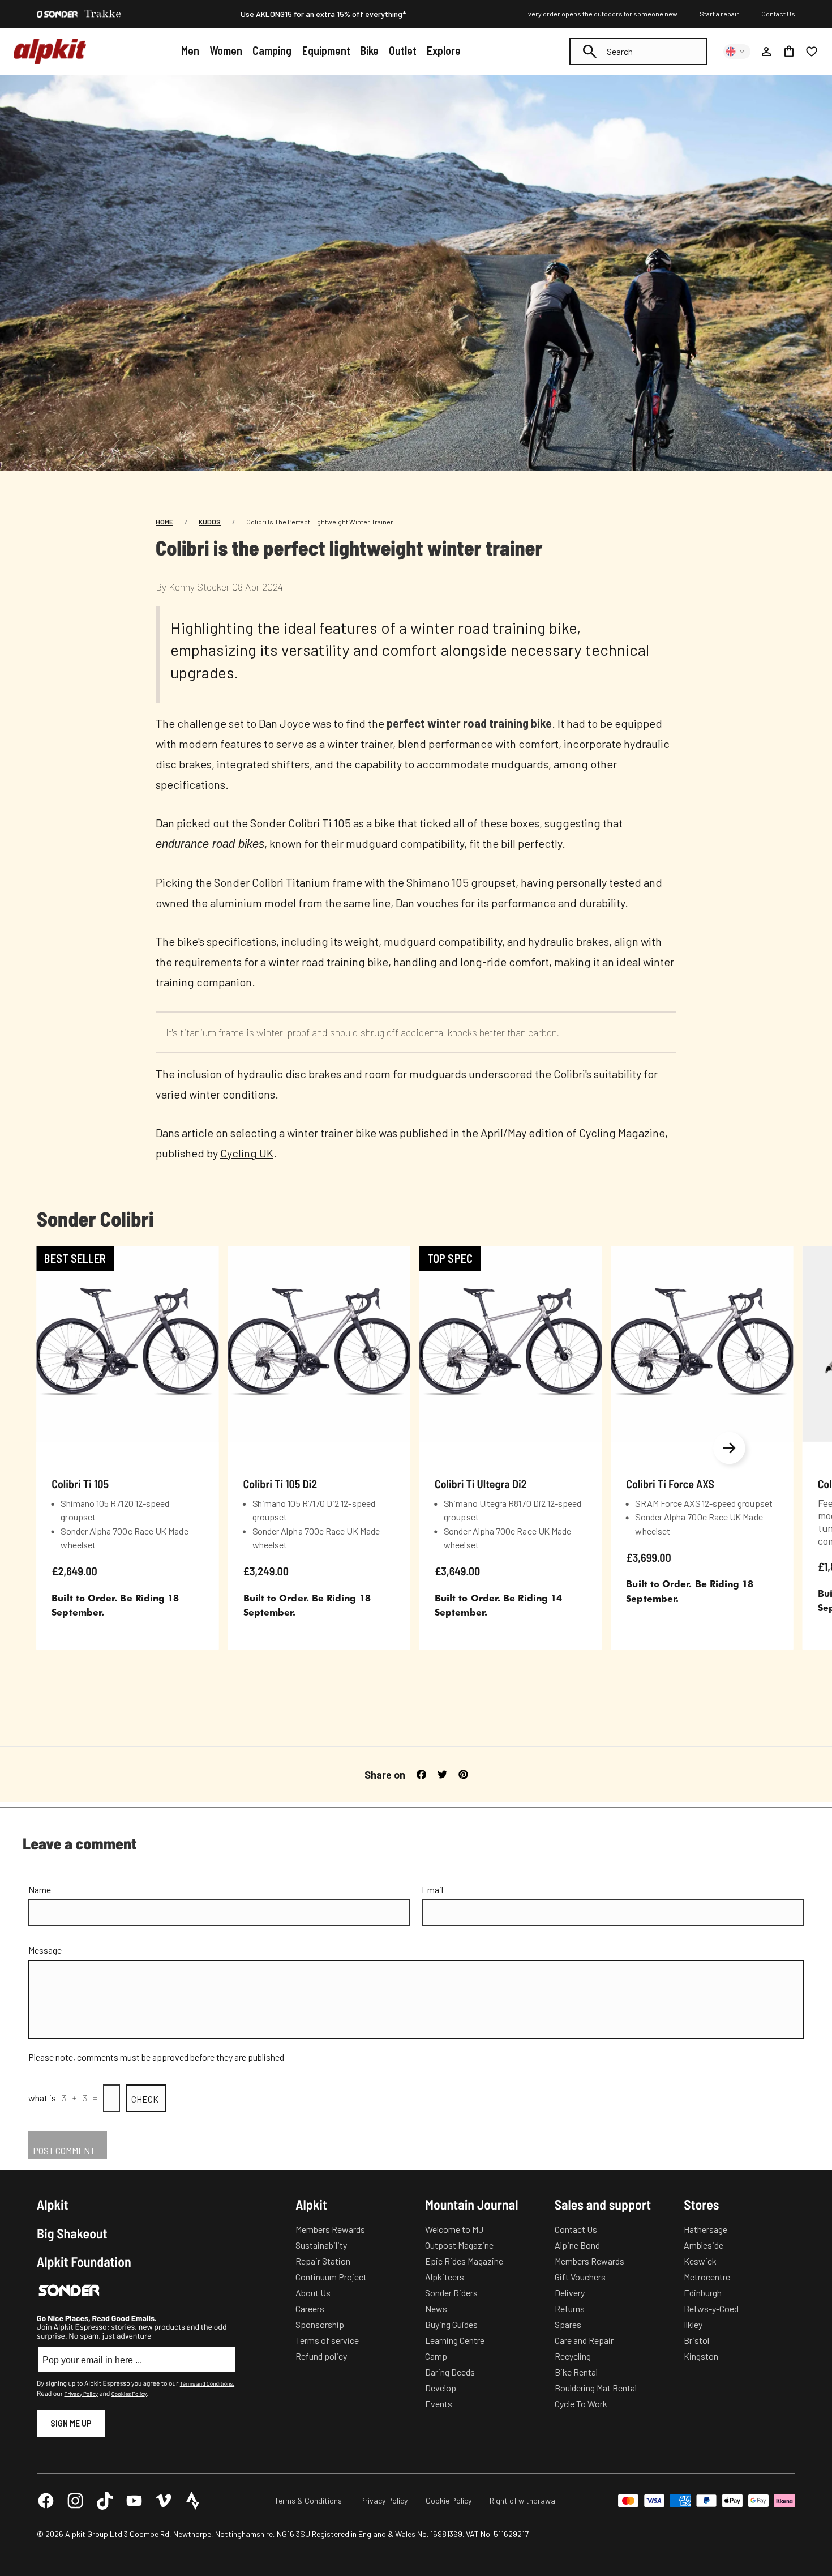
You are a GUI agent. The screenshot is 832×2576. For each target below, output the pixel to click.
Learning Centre (455, 2340)
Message (45, 1950)
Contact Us (778, 14)
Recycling (573, 2356)
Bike (370, 50)
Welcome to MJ (454, 2229)
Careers (310, 2308)
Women (226, 50)
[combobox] (638, 52)
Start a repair (719, 14)
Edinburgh (703, 2293)
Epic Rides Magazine (464, 2261)
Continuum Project (331, 2277)
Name (40, 1889)
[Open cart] (789, 52)
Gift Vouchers (580, 2277)
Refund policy (321, 2356)
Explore (444, 50)
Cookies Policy (129, 2394)
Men (190, 50)
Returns (570, 2308)
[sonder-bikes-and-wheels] (57, 14)
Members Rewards (330, 2229)
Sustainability (321, 2245)
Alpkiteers (445, 2277)
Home (164, 522)
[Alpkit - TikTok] (105, 2501)
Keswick (700, 2261)
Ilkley (693, 2324)
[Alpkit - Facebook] (46, 2501)
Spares (568, 2324)
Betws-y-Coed (711, 2308)
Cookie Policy (449, 2500)
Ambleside (704, 2245)
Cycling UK (247, 1153)
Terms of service (327, 2340)
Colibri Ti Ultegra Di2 (481, 1483)
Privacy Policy (81, 2394)
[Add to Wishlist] (203, 1257)
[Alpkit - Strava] (193, 2501)
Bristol (696, 2340)
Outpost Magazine (459, 2245)
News (436, 2308)
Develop (441, 2388)
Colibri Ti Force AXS (670, 1483)
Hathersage (706, 2229)
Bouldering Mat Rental (596, 2388)
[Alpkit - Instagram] (75, 2501)
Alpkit (53, 2205)
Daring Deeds (450, 2372)
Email (432, 1889)
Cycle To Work (581, 2404)
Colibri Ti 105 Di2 (280, 1483)
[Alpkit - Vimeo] (164, 2501)
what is (42, 2098)
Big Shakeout (72, 2233)
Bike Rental (576, 2372)
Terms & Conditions (308, 2500)
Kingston (701, 2356)
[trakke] (103, 14)
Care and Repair (584, 2340)
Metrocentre (707, 2277)
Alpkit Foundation (84, 2262)
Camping (272, 50)
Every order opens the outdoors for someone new (601, 14)
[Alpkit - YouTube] (134, 2501)
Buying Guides (451, 2324)
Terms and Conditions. (207, 2383)
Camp (436, 2356)
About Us (313, 2293)
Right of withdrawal (523, 2500)
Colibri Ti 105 (80, 1483)
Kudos (210, 522)
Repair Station (323, 2261)
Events (439, 2404)
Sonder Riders (451, 2293)
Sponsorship (320, 2324)
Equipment (326, 50)
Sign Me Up (71, 2423)
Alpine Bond (577, 2245)
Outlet (403, 50)
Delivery (570, 2293)
